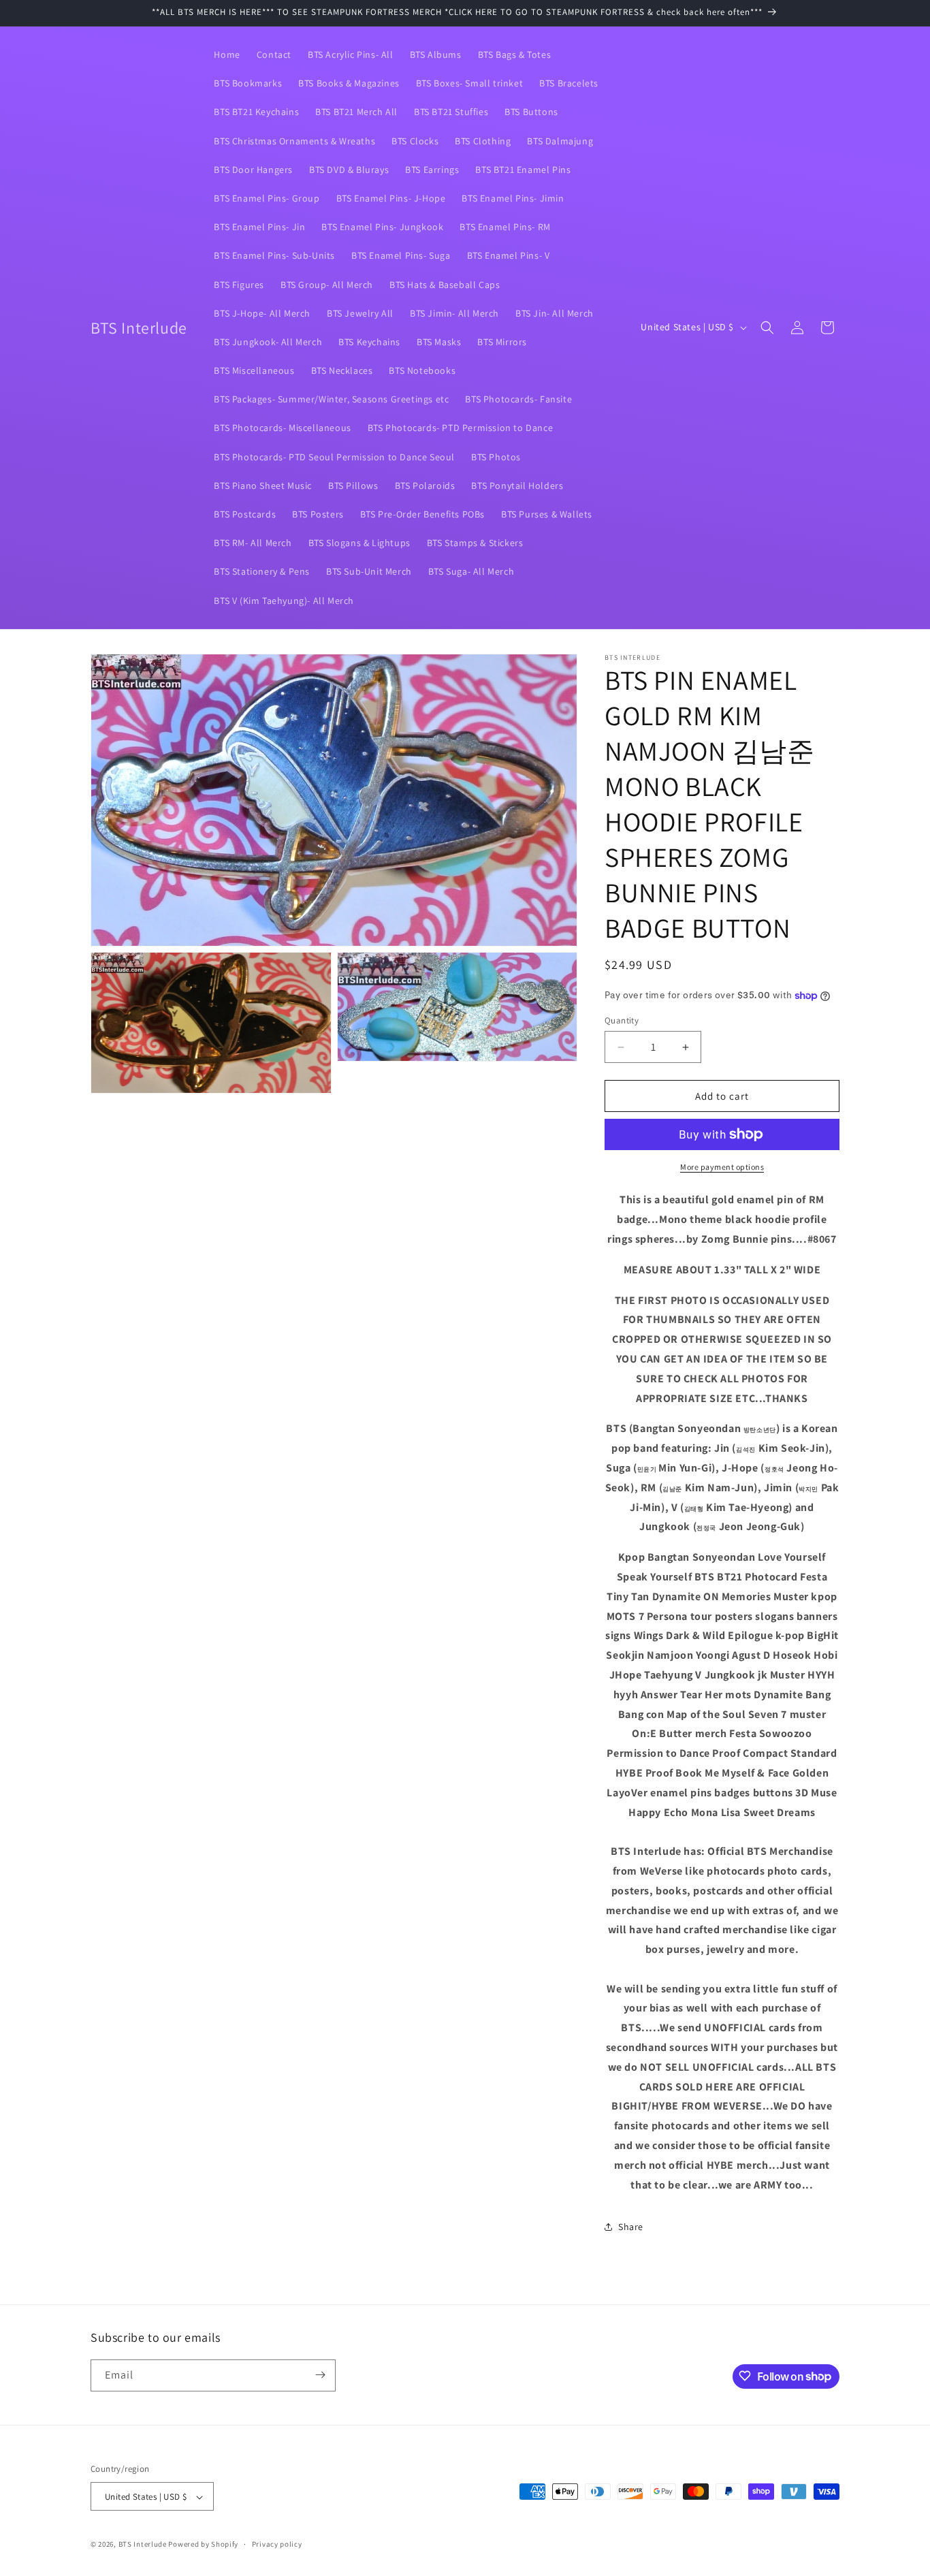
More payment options (722, 1167)
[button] (767, 328)
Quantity (622, 1020)
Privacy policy (277, 2544)
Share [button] (631, 2227)
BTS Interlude (143, 2545)
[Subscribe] (320, 2375)
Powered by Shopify (203, 2545)
